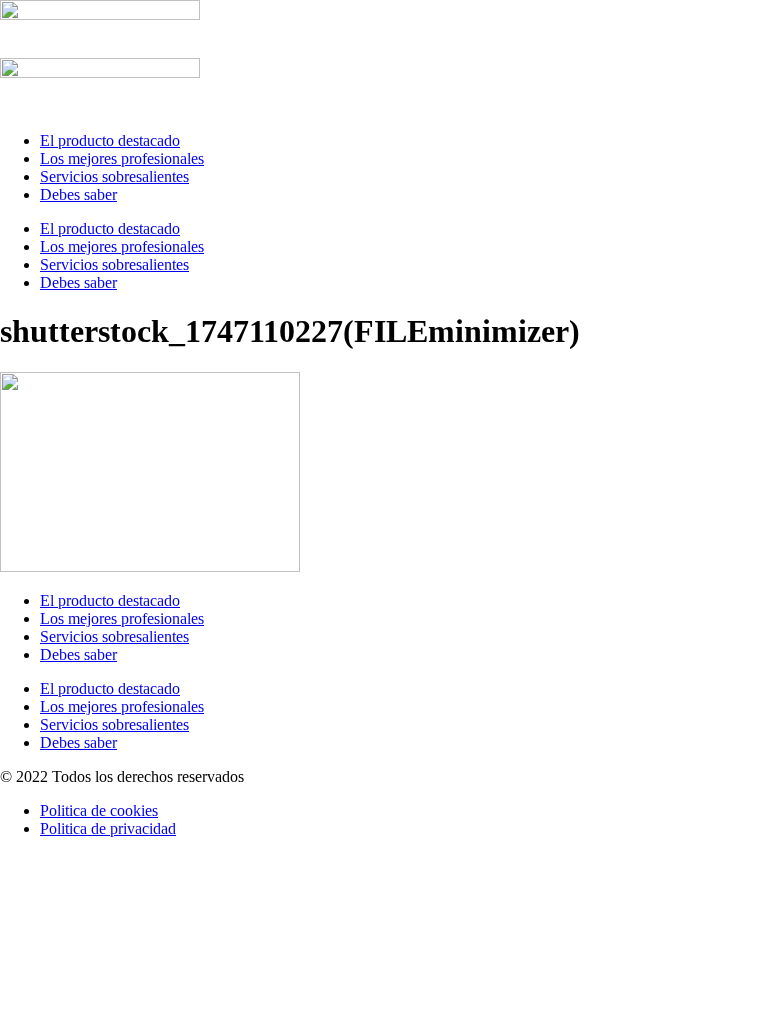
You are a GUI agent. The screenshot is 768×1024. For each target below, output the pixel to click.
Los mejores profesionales (122, 158)
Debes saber (78, 194)
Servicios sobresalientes (114, 176)
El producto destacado (110, 140)
